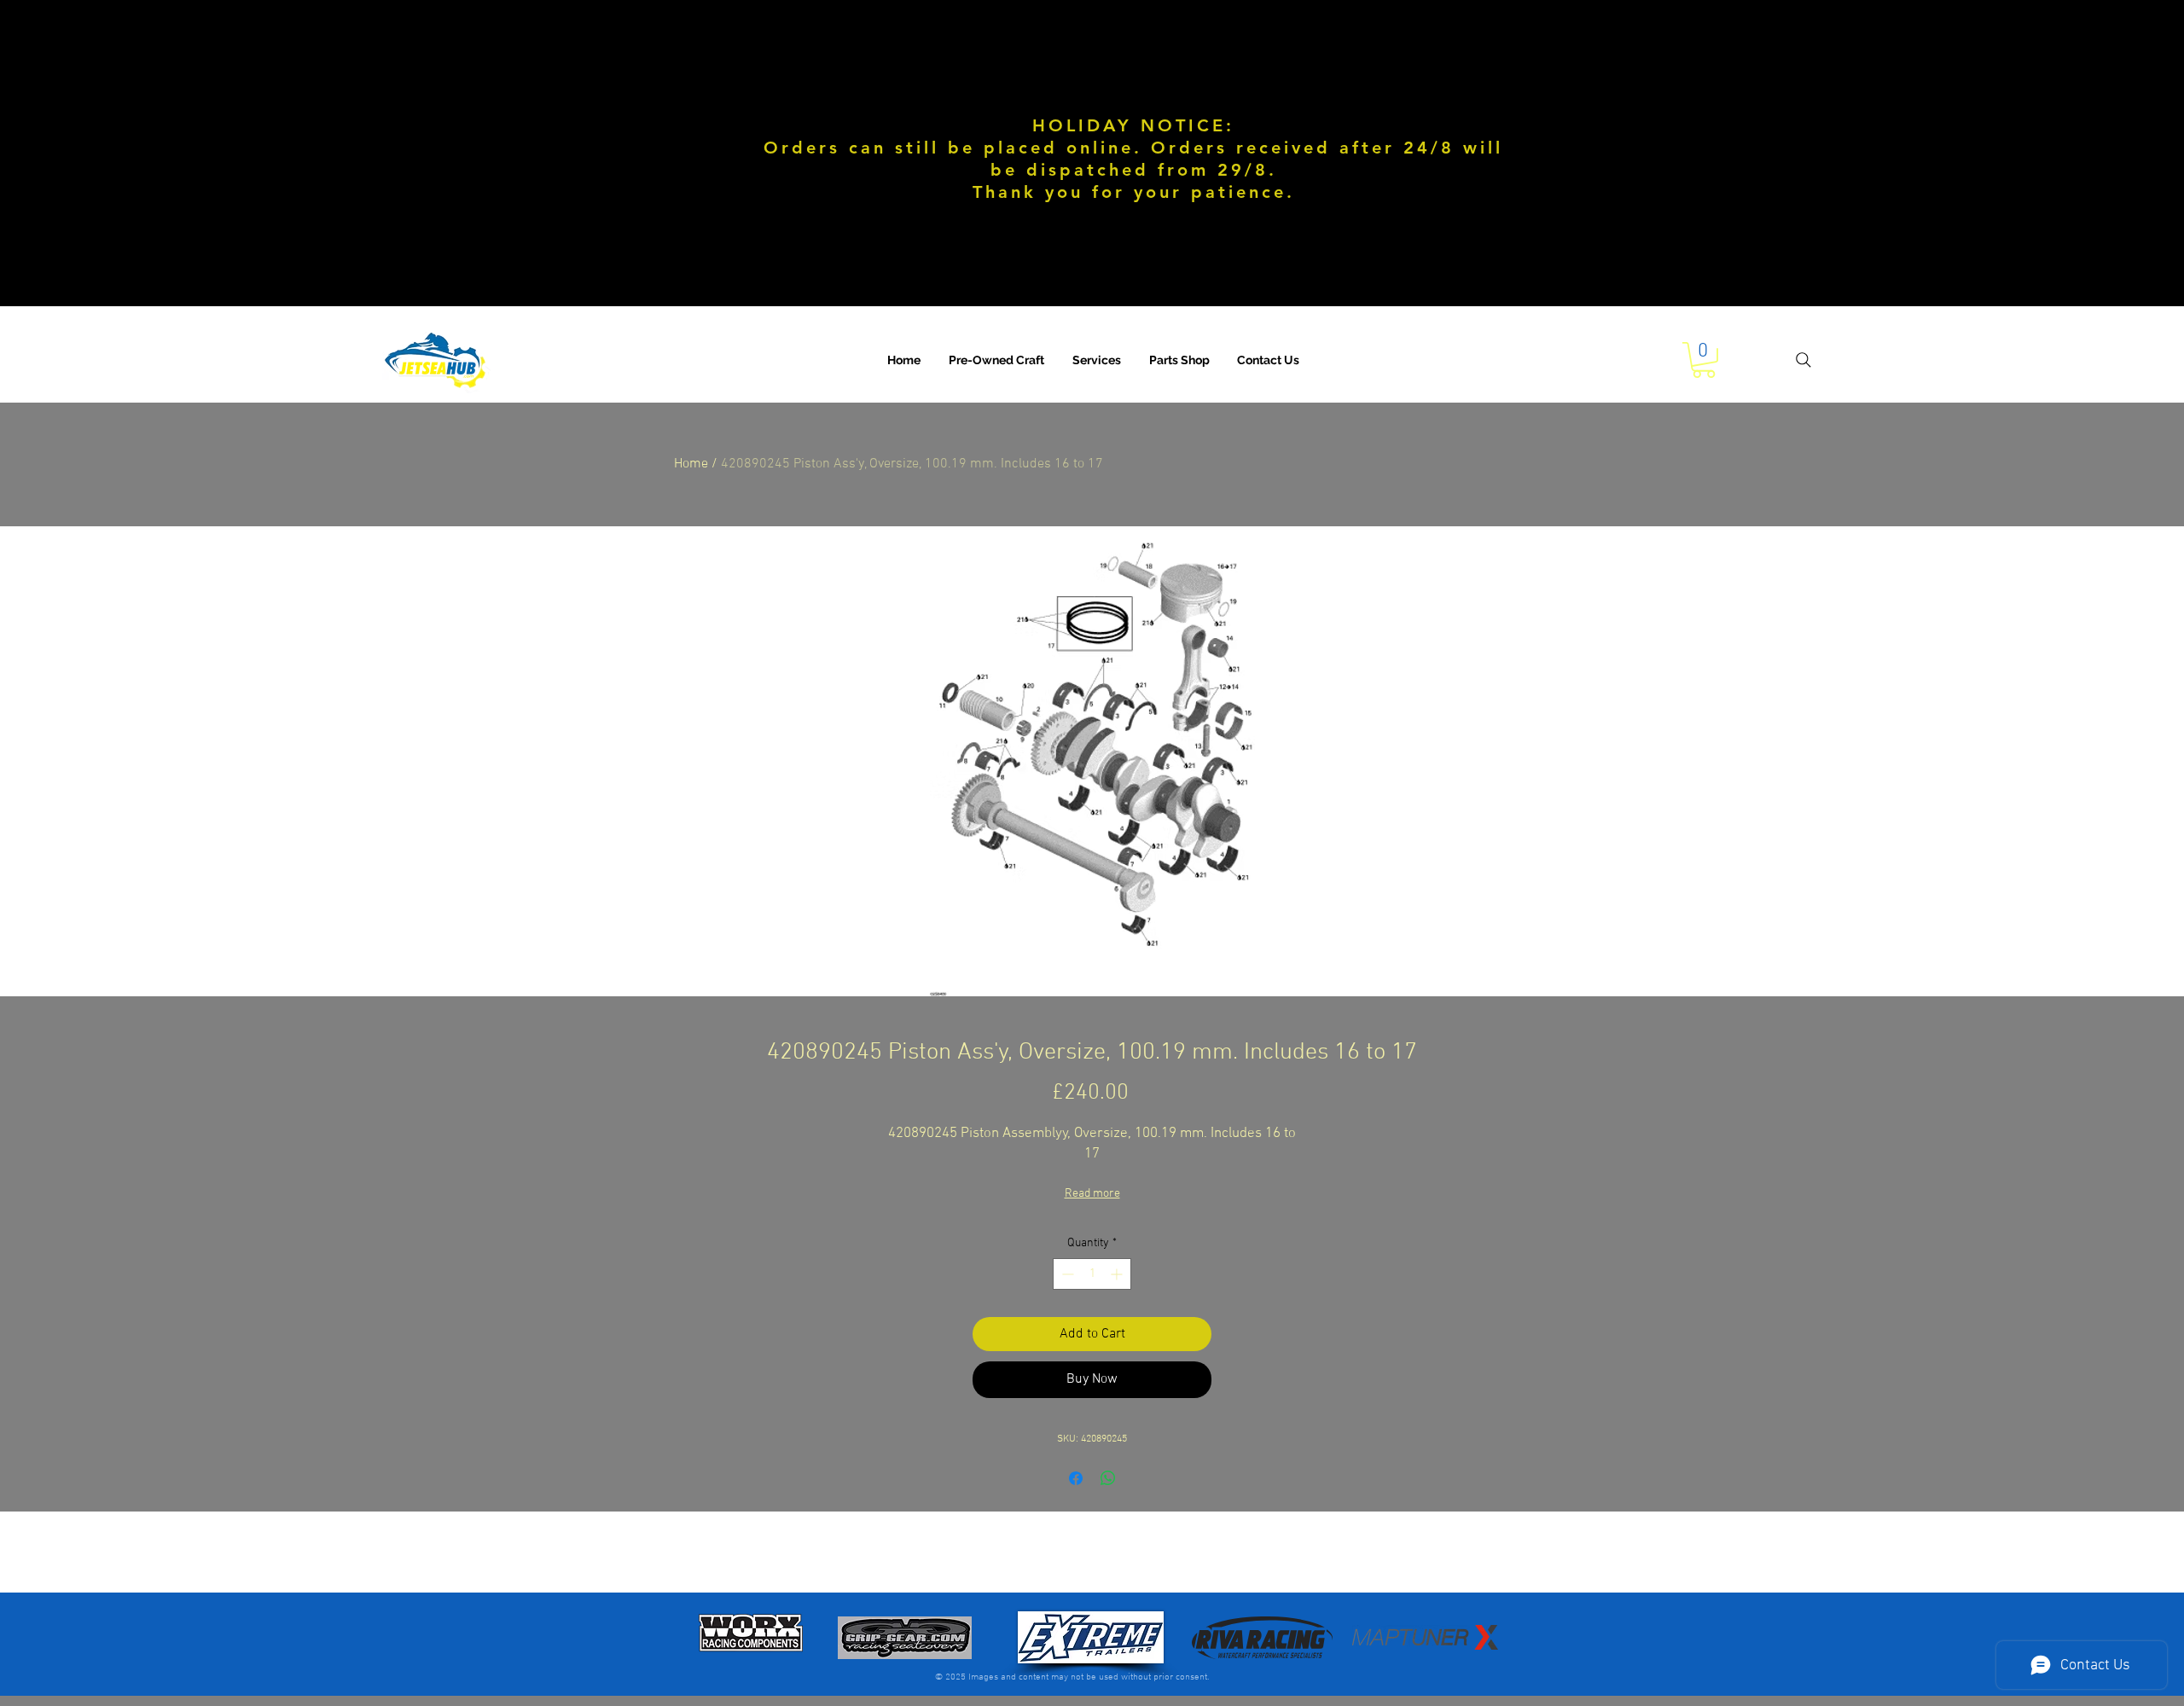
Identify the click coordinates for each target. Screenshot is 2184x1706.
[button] (1097, 360)
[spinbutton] (1092, 1274)
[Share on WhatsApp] (1108, 1478)
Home (691, 464)
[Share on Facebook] (1076, 1478)
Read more (1092, 1194)
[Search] (1804, 360)
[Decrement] (1066, 1274)
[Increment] (1118, 1274)
